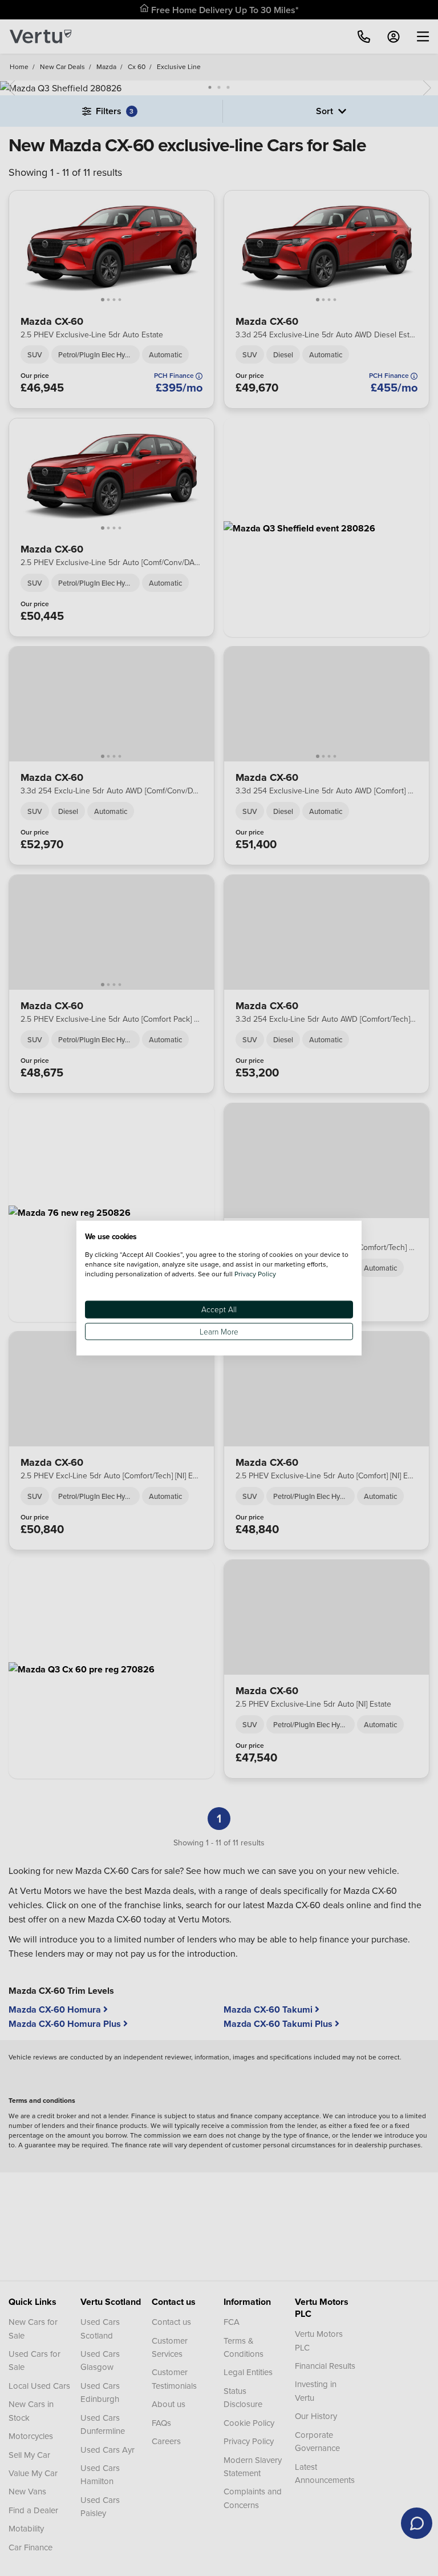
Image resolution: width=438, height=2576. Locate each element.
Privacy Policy (255, 1274)
